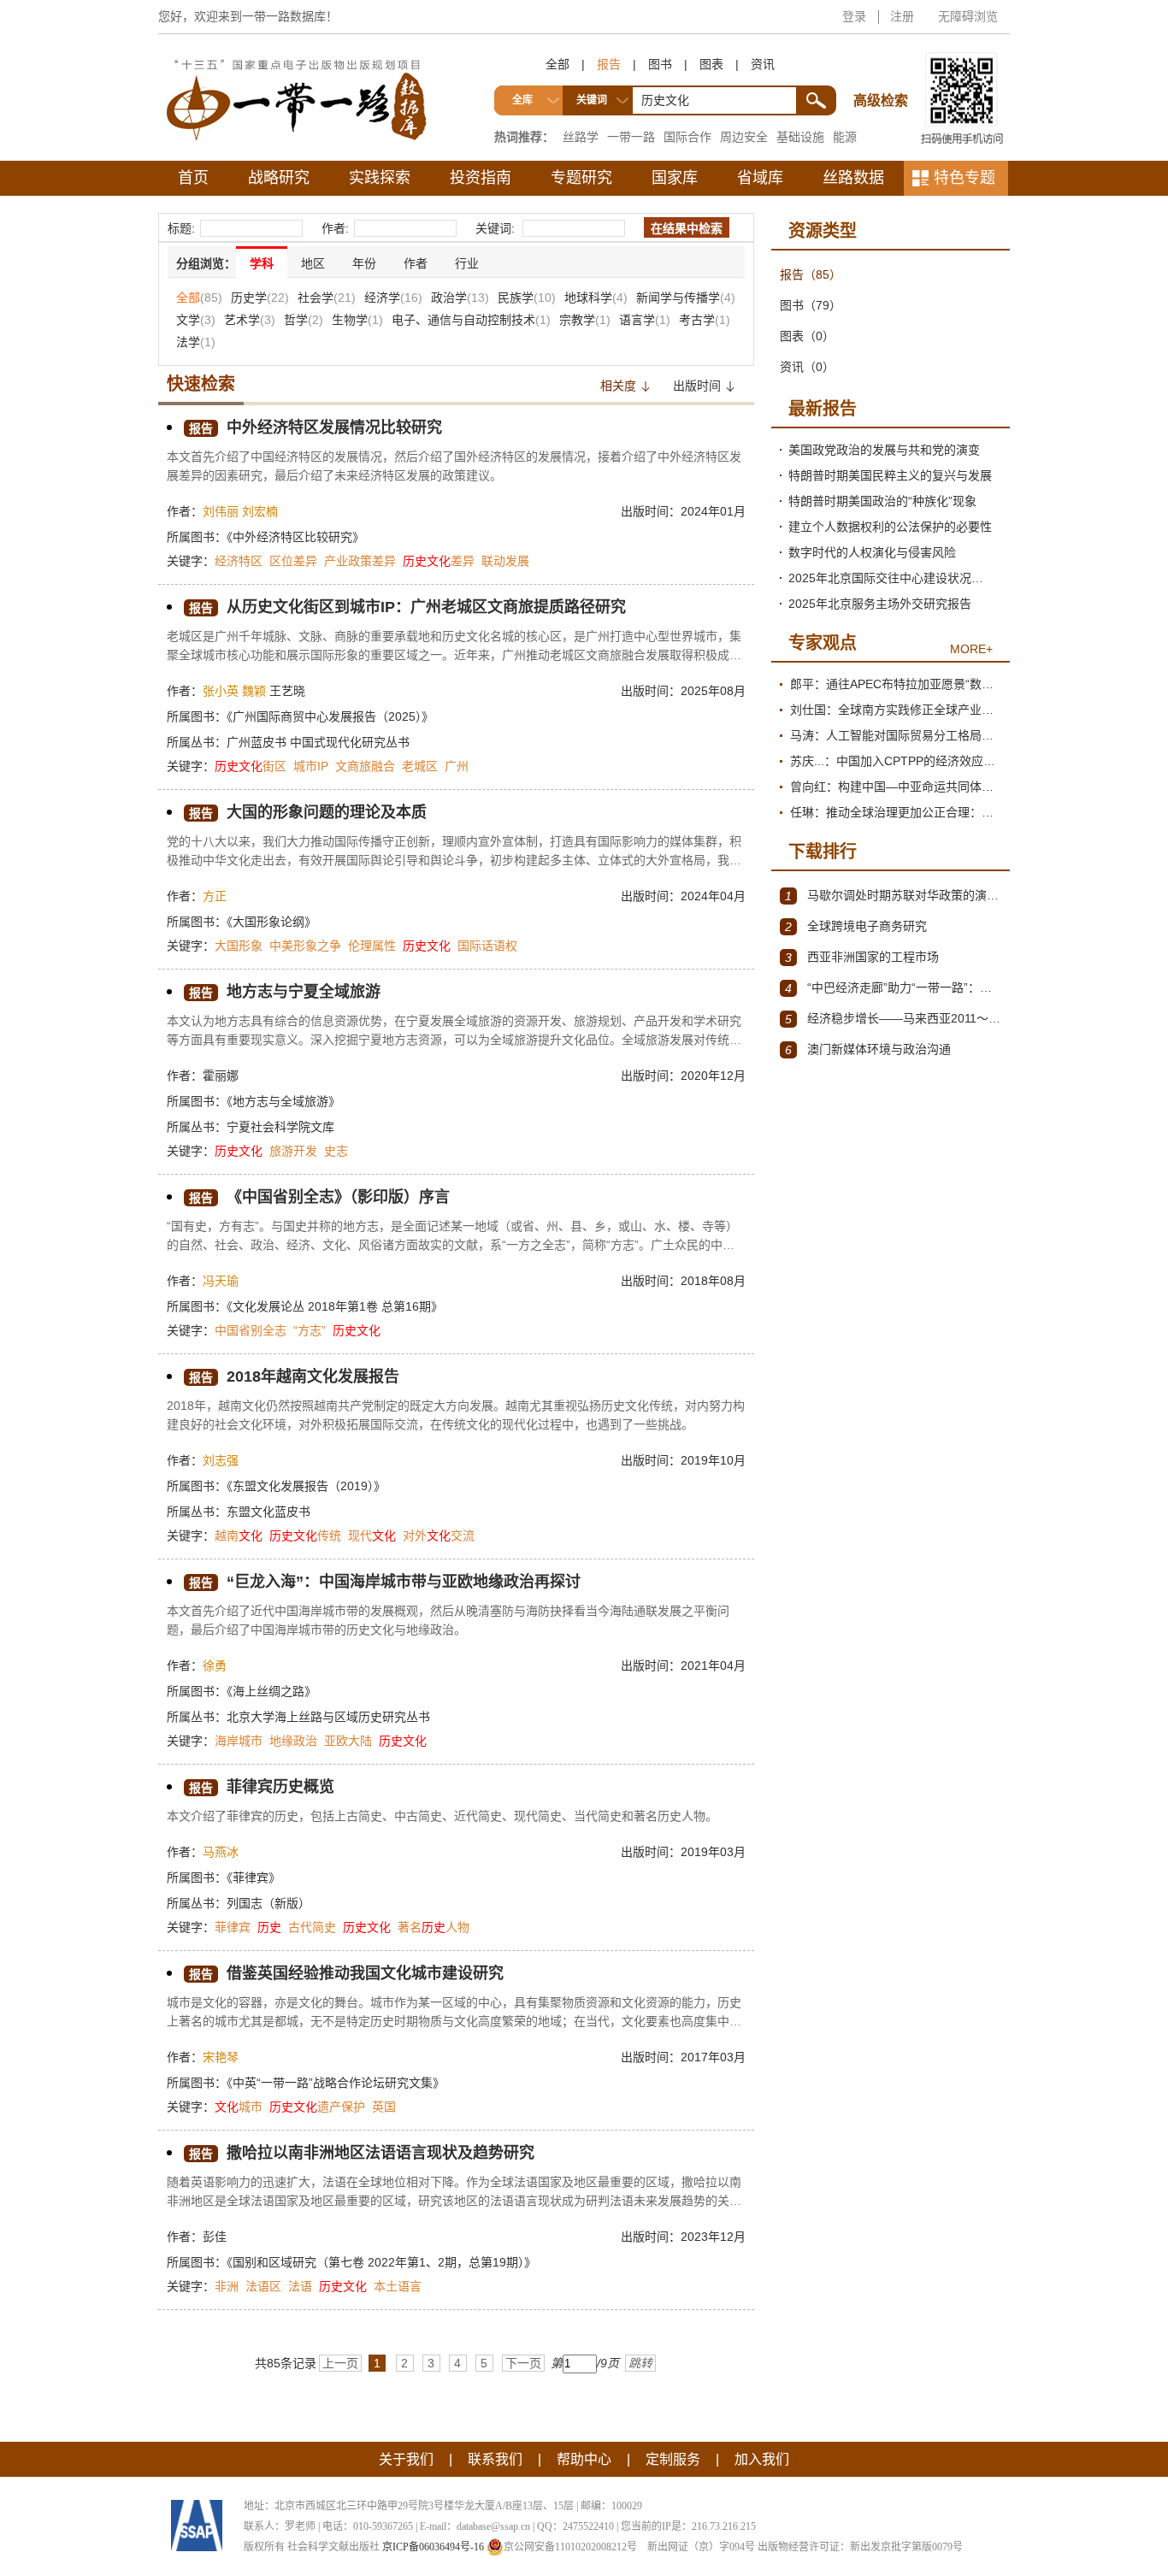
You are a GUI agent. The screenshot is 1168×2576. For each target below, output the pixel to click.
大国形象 (239, 946)
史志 (336, 1151)
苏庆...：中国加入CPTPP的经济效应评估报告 (896, 761)
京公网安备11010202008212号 (570, 2547)
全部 (557, 64)
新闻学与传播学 (686, 298)
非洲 (227, 2286)
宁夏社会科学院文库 (280, 1127)
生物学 (357, 320)
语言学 (645, 320)
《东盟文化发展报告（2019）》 (306, 1486)
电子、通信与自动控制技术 (471, 320)
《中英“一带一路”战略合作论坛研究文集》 (336, 2083)
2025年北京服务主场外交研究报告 (880, 604)
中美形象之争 (305, 946)
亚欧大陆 (348, 1741)
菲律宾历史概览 (262, 1787)
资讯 (763, 64)
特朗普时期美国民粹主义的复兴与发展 (890, 475)
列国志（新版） (268, 1903)
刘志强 (221, 1460)
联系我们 (495, 2459)
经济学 (393, 298)
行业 (467, 263)
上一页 (340, 2363)
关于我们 (406, 2459)
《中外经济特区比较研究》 (295, 537)
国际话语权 (487, 946)
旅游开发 (293, 1151)
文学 (196, 320)
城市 (239, 2107)
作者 (416, 263)
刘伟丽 (221, 511)
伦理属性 (372, 946)
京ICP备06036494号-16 (433, 2547)
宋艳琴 (221, 2057)
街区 (251, 766)
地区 (313, 263)
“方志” (310, 1330)
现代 (372, 1536)
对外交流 (439, 1536)
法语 (300, 2286)
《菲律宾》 (254, 1877)
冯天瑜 (221, 1281)
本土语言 (398, 2286)
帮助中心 (584, 2459)
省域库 (760, 178)
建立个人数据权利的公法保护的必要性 (890, 527)
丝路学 (581, 137)
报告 (609, 64)
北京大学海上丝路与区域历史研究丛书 (328, 1717)
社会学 (327, 298)
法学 (196, 342)
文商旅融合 (365, 766)
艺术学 (250, 320)
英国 (384, 2107)
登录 (854, 16)
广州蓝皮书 (258, 742)
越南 (239, 1536)
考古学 (705, 320)
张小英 (221, 691)
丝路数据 (853, 178)
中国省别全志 (251, 1330)
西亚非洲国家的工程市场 (862, 957)
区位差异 (293, 561)
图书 (660, 64)
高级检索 (883, 69)
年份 (364, 263)
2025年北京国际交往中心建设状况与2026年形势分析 (895, 578)
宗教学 (585, 320)
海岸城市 (239, 1741)
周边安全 (744, 137)
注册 (902, 16)
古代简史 (312, 1927)
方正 (215, 896)
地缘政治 (293, 1741)
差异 (439, 561)
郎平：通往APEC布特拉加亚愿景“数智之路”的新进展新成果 (896, 684)
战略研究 (279, 178)
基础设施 (800, 137)
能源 (845, 137)
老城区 (420, 766)
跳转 (640, 2363)
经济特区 (239, 561)
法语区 (263, 2286)
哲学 (304, 320)
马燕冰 (221, 1852)
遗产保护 (317, 2107)
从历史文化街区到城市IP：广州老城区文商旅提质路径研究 (407, 607)
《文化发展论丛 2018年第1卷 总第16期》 (335, 1306)
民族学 (527, 298)
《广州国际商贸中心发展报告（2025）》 (330, 716)
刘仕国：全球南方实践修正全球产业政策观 (896, 710)
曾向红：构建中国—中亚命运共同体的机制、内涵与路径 (896, 787)
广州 (457, 766)
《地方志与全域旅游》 (283, 1101)
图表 (711, 64)
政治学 (460, 298)
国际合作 (687, 137)
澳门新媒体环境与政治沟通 (868, 1049)
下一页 (523, 2363)
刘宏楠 (260, 511)
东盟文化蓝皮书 (268, 1512)
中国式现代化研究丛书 (350, 742)
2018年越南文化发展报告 (294, 1376)
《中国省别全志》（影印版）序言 (319, 1197)
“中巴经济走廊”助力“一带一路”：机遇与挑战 (893, 988)
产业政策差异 (360, 561)
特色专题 (964, 178)
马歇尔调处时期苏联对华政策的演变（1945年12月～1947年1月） (893, 896)
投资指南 (481, 178)
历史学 (260, 298)
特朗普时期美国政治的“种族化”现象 (882, 501)
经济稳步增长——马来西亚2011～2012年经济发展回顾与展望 (893, 1019)
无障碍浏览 (968, 16)
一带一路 (631, 137)
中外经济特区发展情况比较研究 (316, 427)
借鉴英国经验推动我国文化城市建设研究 (346, 1973)
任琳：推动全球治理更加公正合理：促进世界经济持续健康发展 (896, 812)
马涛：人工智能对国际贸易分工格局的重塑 (896, 735)
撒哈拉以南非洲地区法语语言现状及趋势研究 (362, 2153)
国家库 (675, 178)
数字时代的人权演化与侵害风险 (872, 552)
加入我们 (762, 2459)
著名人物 (434, 1927)
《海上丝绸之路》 (271, 1691)
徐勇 (215, 1665)
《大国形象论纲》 (271, 922)
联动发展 (505, 561)
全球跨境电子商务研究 (856, 926)
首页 (193, 178)
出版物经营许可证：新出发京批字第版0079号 (860, 2547)
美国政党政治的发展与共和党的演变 (884, 450)
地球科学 (596, 298)
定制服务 (673, 2459)
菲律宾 (233, 1927)
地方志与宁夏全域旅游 (285, 992)
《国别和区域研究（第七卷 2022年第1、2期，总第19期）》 (381, 2262)
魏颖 (254, 691)
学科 (262, 263)
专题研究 (581, 178)
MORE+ (971, 649)
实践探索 (380, 178)
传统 (305, 1536)
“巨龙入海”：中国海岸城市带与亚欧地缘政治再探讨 (385, 1582)
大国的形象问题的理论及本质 (308, 812)
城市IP (311, 766)
